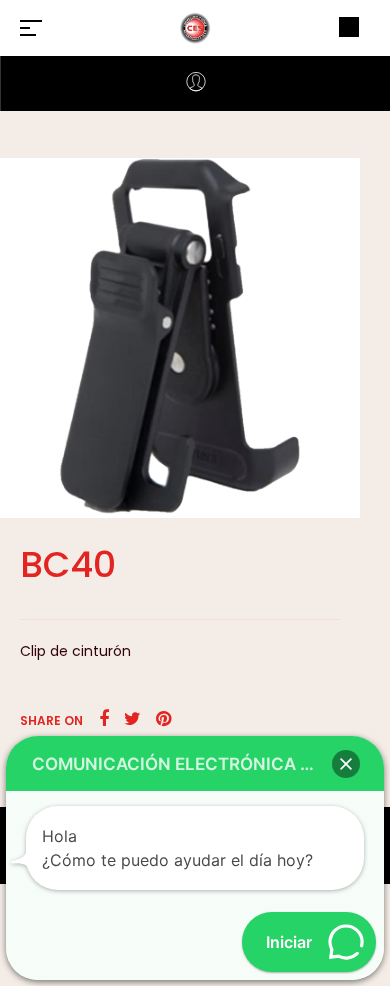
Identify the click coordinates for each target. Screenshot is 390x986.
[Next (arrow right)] (355, 493)
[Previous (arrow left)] (35, 493)
